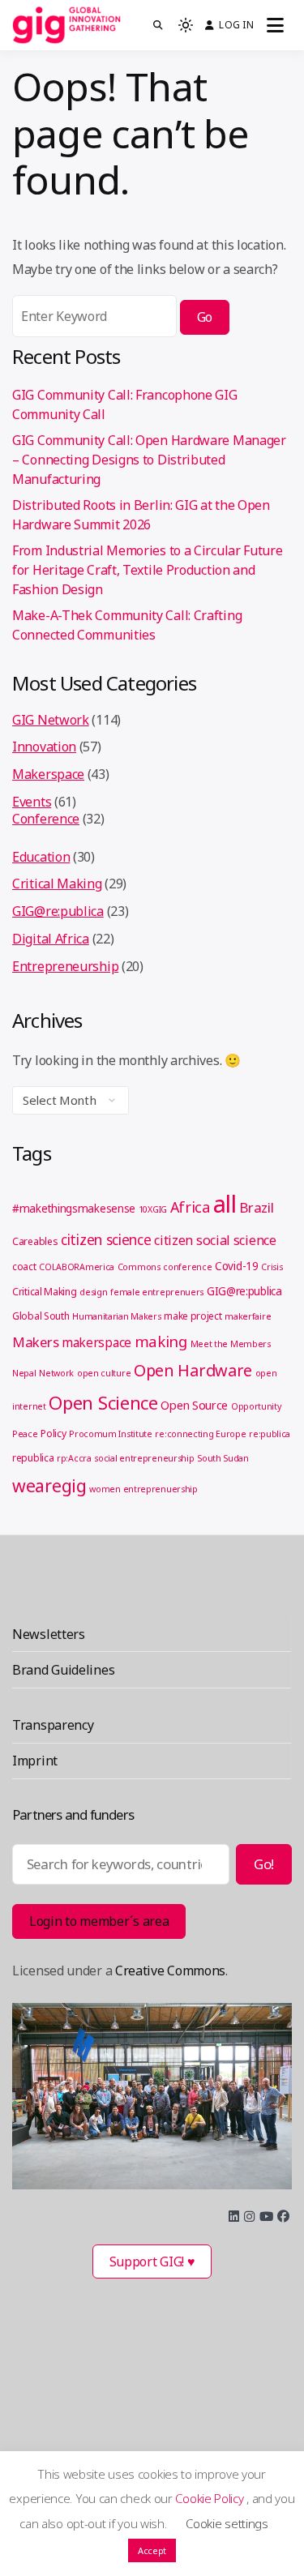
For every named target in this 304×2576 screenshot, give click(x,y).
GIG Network (51, 720)
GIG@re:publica (58, 911)
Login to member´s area (99, 1921)
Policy (53, 1433)
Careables (35, 1241)
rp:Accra (74, 1458)
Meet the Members (231, 1344)
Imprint (35, 1761)
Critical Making (57, 884)
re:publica (270, 1434)
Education (41, 857)
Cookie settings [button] (227, 2523)
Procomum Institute (111, 1434)
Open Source (194, 1405)
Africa (190, 1207)
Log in (236, 25)
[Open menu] (275, 25)
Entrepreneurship (65, 966)
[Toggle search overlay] (158, 25)
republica (33, 1458)
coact (24, 1267)
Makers (35, 1342)
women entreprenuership (143, 1489)
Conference (46, 819)
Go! (264, 1864)
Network (56, 1373)
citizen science (106, 1239)
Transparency (53, 1725)
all (225, 1204)
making (161, 1341)
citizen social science (215, 1240)
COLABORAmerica (77, 1267)
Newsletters (49, 1634)
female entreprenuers (157, 1292)
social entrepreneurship (144, 1458)
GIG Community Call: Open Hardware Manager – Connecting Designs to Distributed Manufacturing (149, 460)
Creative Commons (170, 1971)
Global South (41, 1316)
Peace (25, 1434)
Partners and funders (73, 1814)
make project (193, 1316)
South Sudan (223, 1458)
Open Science (103, 1402)
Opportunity (256, 1406)
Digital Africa (51, 939)
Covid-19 (237, 1266)
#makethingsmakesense (74, 1209)
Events (32, 802)
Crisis (272, 1267)
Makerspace (48, 774)
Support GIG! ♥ (152, 2261)
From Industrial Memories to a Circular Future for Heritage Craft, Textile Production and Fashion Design (148, 570)
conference (187, 1267)
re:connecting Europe (200, 1434)
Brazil (256, 1207)
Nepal (24, 1373)
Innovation (44, 747)
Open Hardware (193, 1370)
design (93, 1292)
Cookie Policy (211, 2498)
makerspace (96, 1342)
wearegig (49, 1485)
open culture (104, 1373)
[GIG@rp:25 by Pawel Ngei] (152, 2096)
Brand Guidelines (63, 1670)
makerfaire (248, 1316)
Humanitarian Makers (116, 1316)
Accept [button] (152, 2550)
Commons (139, 1267)
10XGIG (153, 1209)
